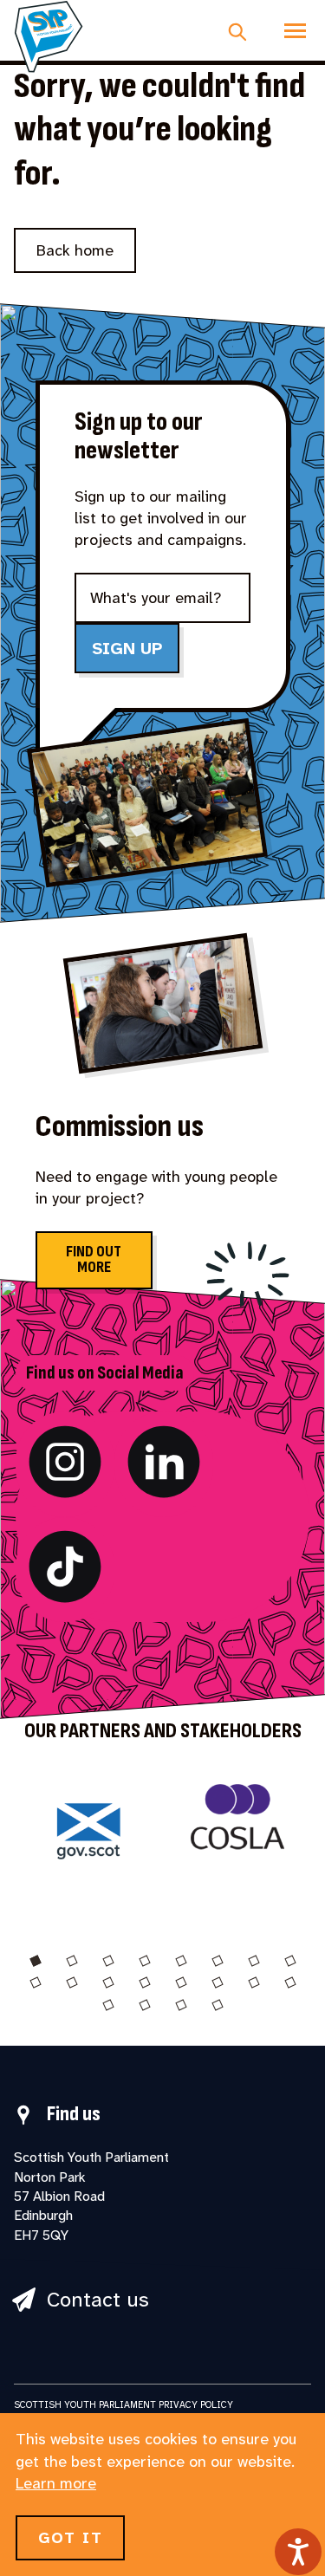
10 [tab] (72, 1982)
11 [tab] (108, 1982)
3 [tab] (108, 1961)
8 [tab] (290, 1961)
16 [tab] (290, 1982)
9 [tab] (36, 1982)
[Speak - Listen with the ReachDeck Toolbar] (298, 2552)
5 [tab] (181, 1961)
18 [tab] (145, 2005)
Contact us (98, 2300)
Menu (295, 30)
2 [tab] (72, 1961)
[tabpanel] (88, 1843)
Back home (75, 250)
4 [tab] (145, 1961)
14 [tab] (218, 1982)
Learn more (56, 2483)
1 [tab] (36, 1961)
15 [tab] (254, 1982)
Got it (70, 2538)
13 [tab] (181, 1982)
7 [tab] (254, 1961)
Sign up (127, 648)
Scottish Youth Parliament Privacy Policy (123, 2404)
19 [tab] (181, 2005)
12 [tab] (145, 1982)
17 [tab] (108, 2005)
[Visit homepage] (49, 36)
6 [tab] (218, 1961)
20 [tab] (218, 2005)
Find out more (94, 1259)
